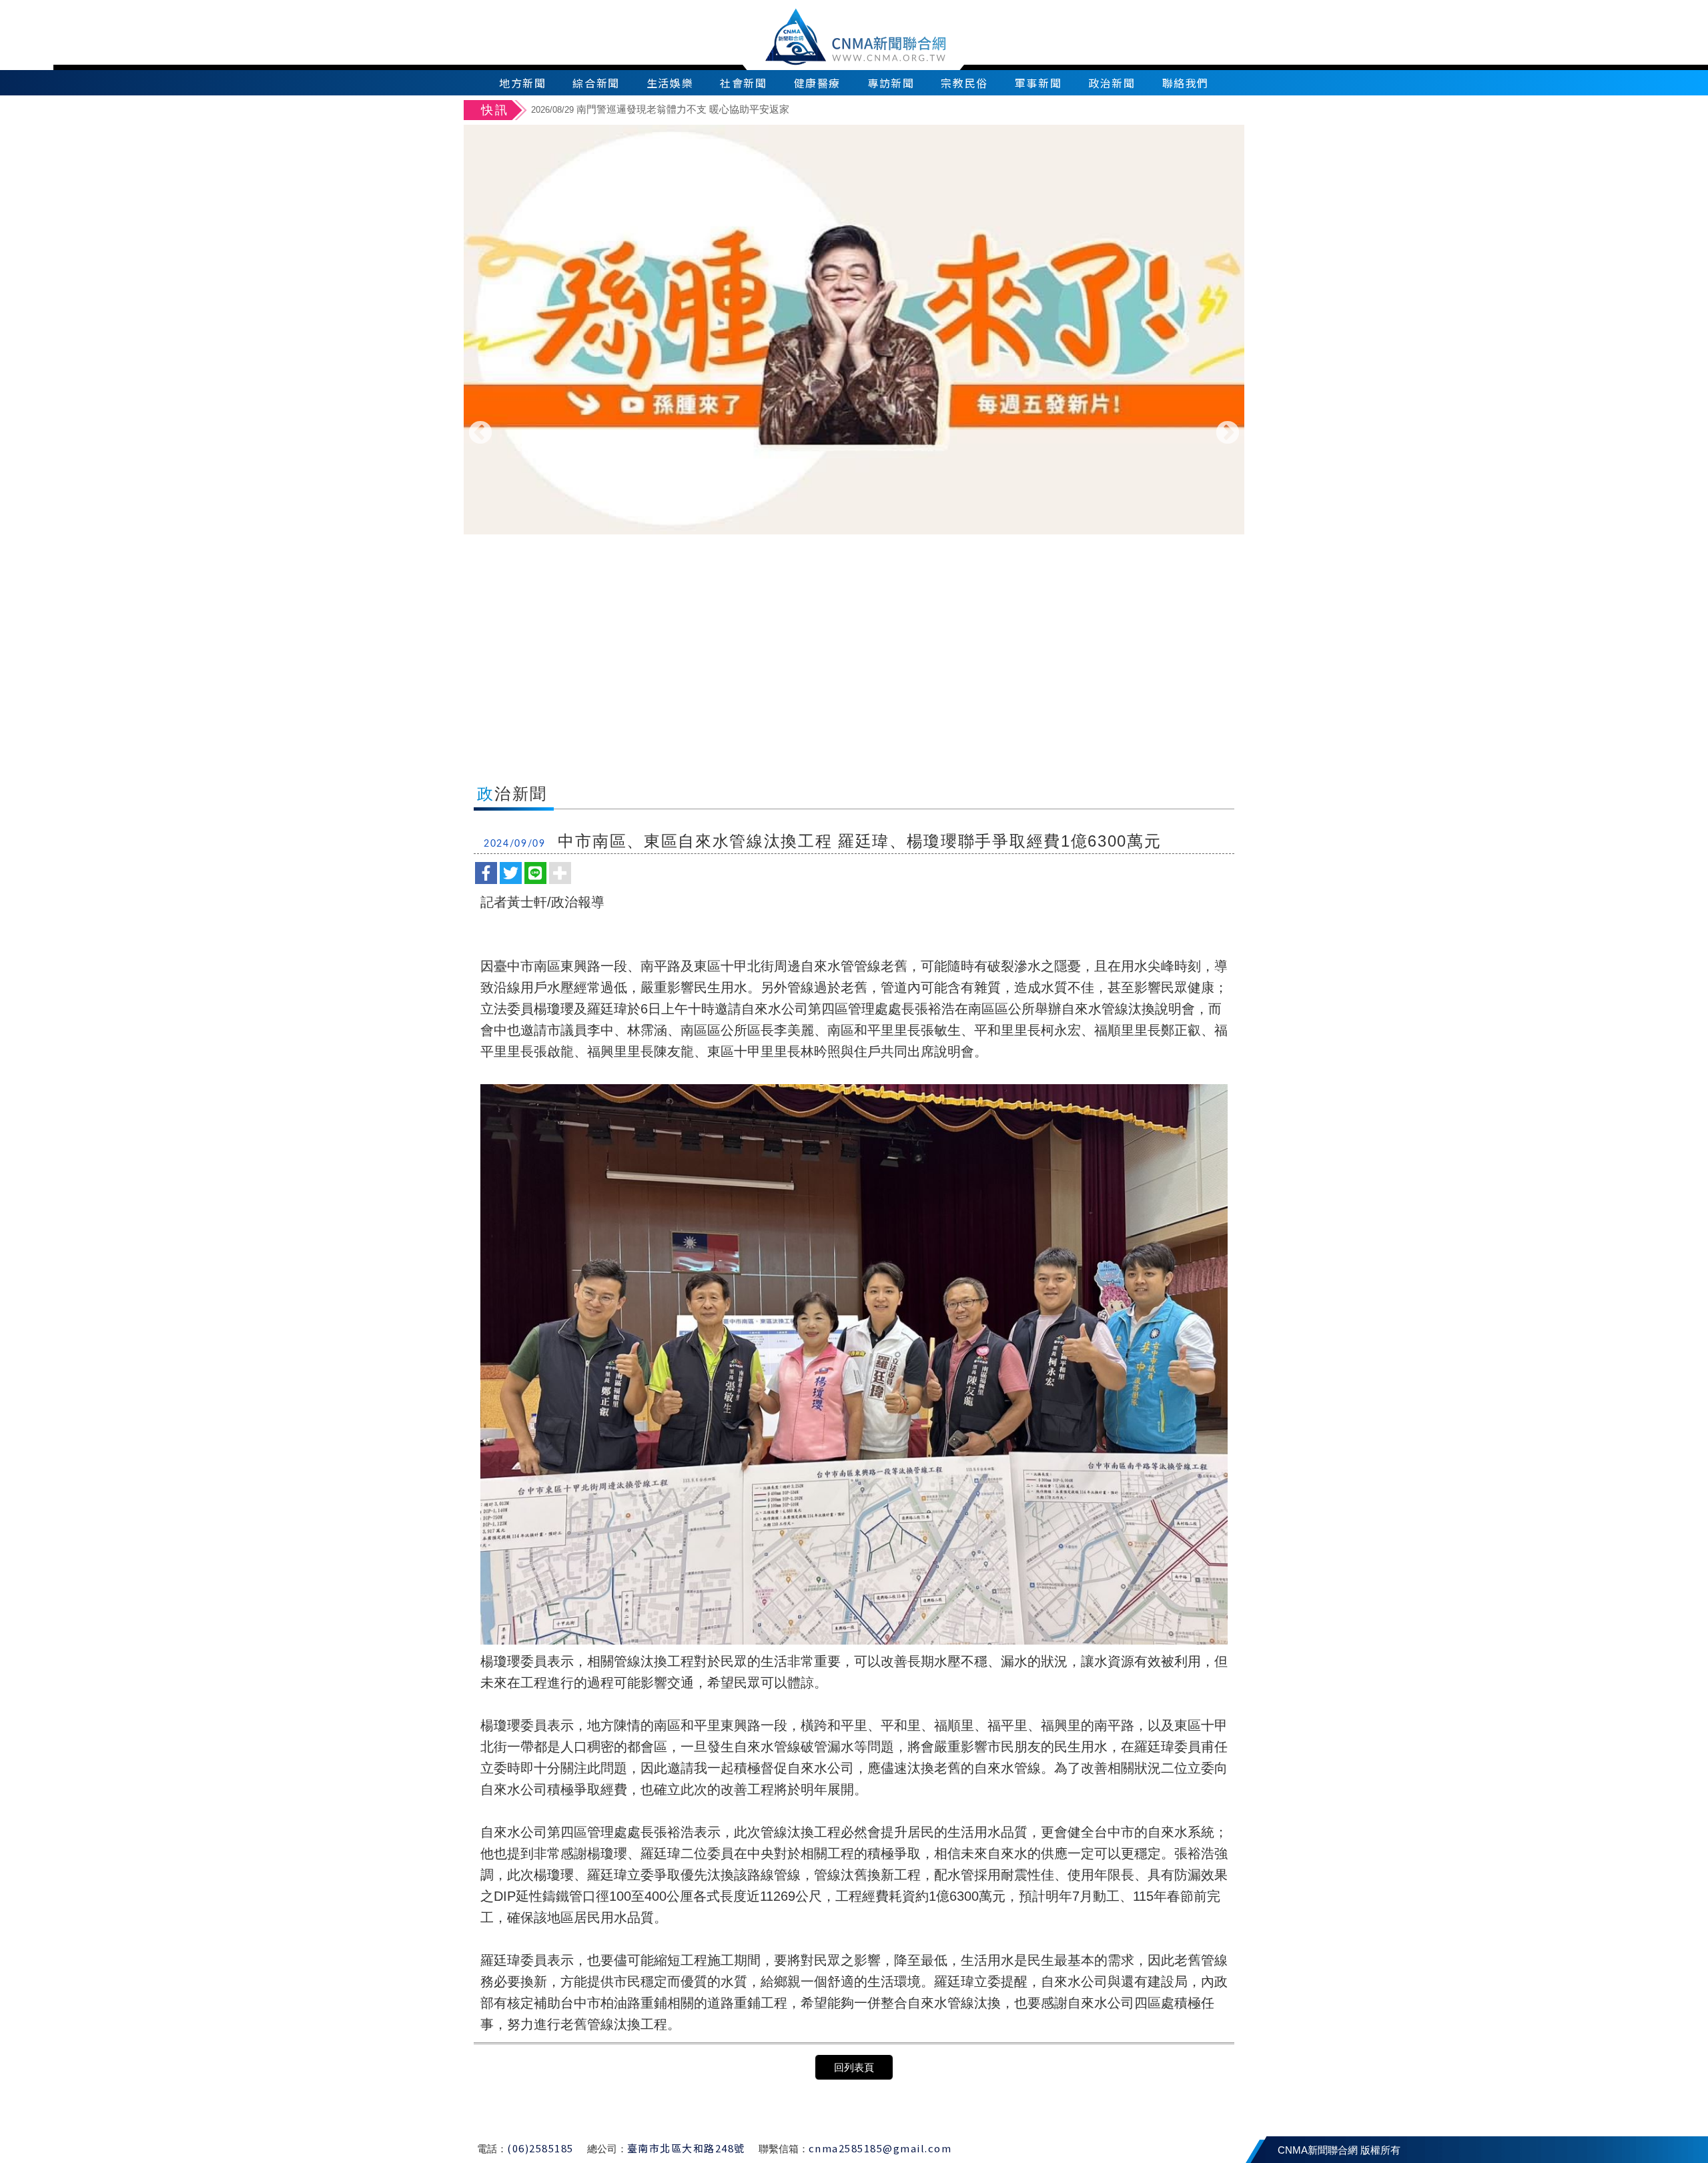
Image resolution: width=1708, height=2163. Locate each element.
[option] (886, 111)
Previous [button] (480, 434)
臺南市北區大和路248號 (686, 2148)
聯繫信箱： (784, 2149)
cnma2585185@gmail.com (880, 2148)
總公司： (607, 2149)
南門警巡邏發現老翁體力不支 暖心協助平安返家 (660, 109)
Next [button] (1228, 434)
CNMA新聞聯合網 (854, 35)
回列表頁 (854, 2067)
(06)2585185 (540, 2148)
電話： (492, 2149)
